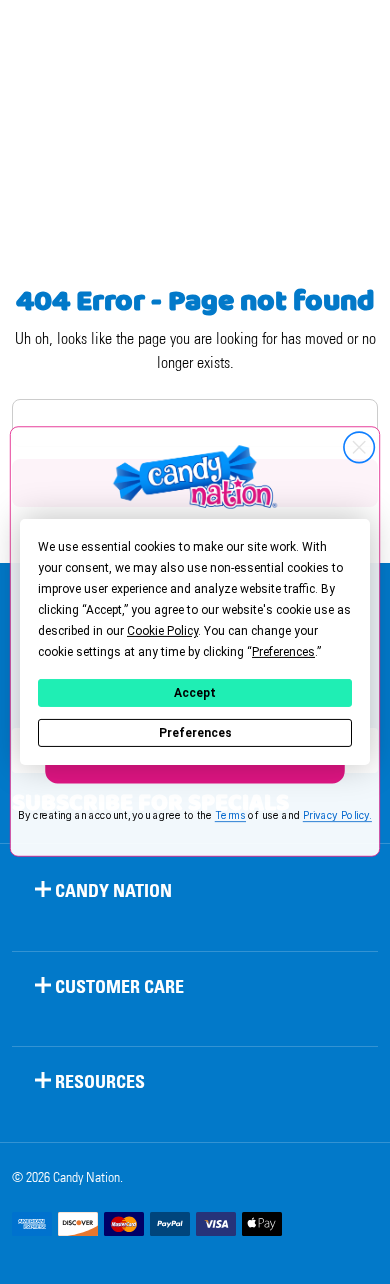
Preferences (195, 733)
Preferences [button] (283, 652)
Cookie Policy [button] (162, 631)
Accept (195, 693)
